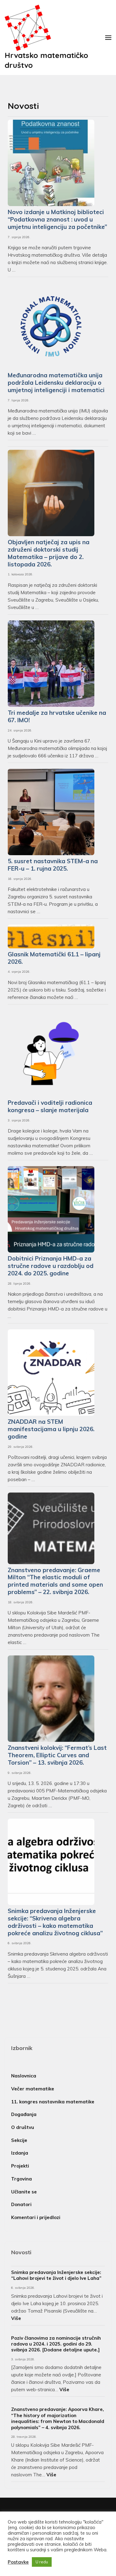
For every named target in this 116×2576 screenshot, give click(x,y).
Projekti (20, 2166)
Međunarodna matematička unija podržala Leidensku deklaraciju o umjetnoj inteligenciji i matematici (56, 383)
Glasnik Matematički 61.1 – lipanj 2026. (54, 958)
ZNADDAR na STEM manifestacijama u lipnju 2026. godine (51, 1429)
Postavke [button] (18, 2562)
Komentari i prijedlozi (36, 2217)
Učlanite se (24, 2192)
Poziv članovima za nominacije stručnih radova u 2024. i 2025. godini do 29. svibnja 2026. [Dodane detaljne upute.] (56, 2344)
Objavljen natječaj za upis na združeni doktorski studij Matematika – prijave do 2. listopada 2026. (49, 553)
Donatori (21, 2204)
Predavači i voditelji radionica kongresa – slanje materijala (50, 1106)
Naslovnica (24, 2076)
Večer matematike (33, 2089)
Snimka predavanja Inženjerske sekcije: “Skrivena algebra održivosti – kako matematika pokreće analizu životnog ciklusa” (55, 1922)
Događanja (24, 2114)
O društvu (23, 2127)
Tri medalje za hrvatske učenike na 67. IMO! (57, 716)
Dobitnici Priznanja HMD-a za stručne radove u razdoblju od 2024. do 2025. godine (51, 1266)
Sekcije (19, 2140)
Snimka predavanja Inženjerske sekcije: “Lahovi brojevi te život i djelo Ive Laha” (56, 2275)
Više (16, 2318)
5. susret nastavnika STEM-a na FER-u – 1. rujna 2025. (53, 865)
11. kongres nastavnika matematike (53, 2102)
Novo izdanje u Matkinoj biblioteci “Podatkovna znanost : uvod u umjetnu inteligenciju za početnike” (57, 219)
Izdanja (20, 2153)
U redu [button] (42, 2562)
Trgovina (21, 2179)
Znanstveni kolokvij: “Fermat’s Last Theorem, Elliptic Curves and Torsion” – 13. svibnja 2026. (57, 1755)
